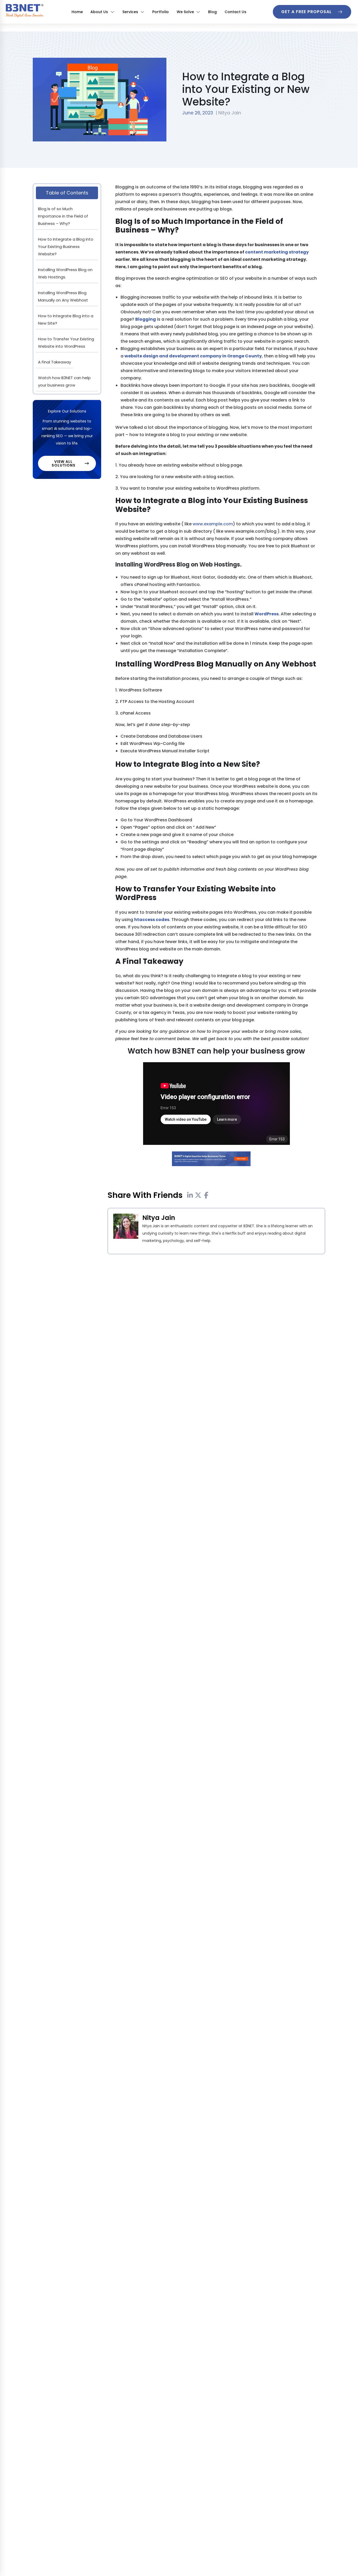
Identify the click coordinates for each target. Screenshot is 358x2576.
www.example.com (213, 524)
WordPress (267, 614)
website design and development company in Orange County (193, 356)
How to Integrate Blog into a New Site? (66, 319)
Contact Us (235, 12)
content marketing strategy (277, 252)
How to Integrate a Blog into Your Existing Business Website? (66, 247)
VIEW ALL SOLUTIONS (64, 463)
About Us (99, 12)
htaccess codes (152, 920)
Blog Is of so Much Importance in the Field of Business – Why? (63, 216)
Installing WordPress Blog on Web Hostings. (65, 273)
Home (77, 12)
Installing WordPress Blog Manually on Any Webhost (63, 296)
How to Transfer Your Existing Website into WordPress (66, 343)
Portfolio (161, 12)
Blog (212, 12)
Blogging (146, 319)
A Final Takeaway (55, 362)
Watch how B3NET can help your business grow (64, 381)
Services (130, 12)
